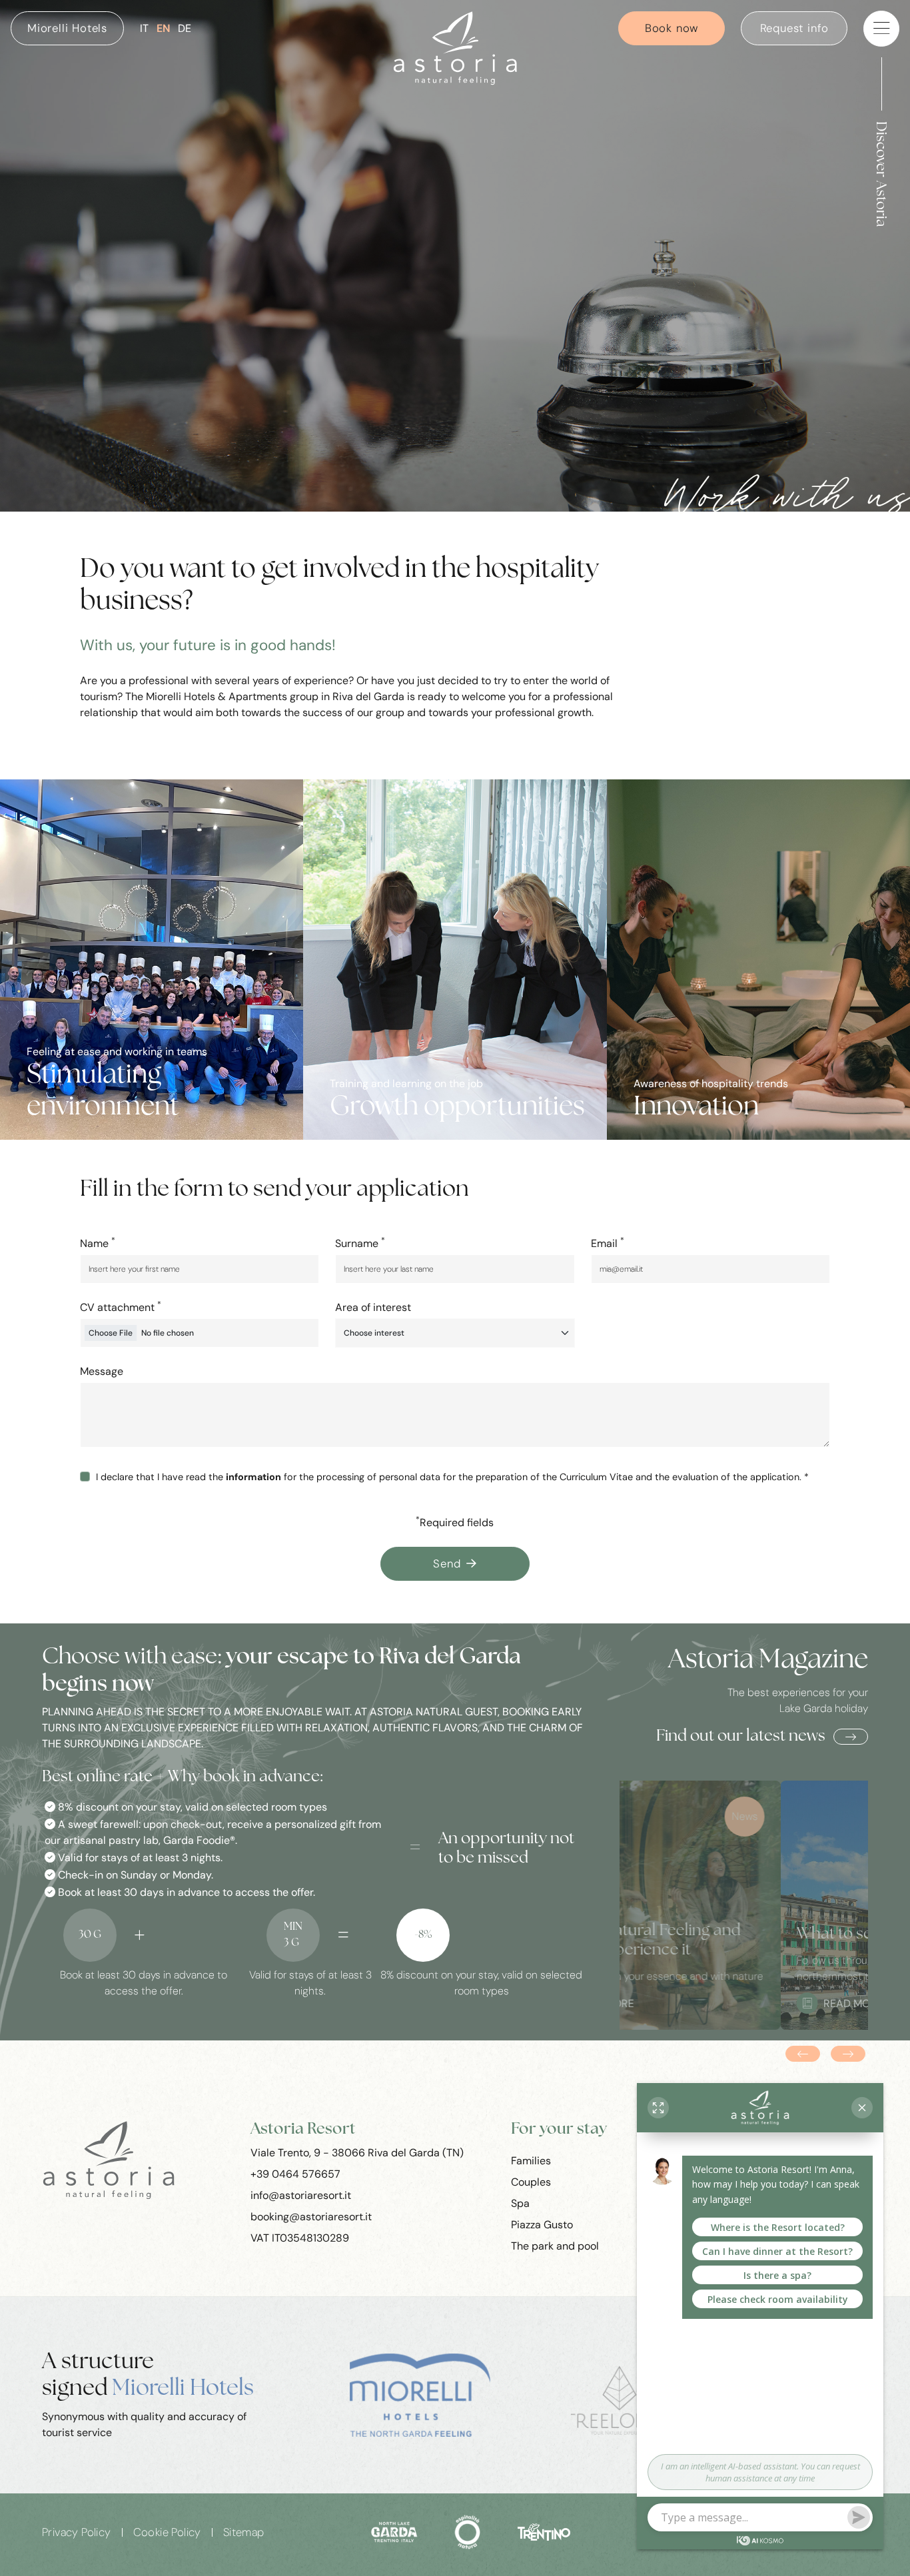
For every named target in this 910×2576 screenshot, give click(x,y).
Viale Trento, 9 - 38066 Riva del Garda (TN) (357, 2152)
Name (98, 1243)
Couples (531, 2181)
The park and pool (555, 2245)
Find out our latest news (741, 1737)
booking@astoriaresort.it (311, 2216)
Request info (795, 28)
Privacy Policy (77, 2532)
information (253, 1477)
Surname (360, 1243)
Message (102, 1371)
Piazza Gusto (542, 2224)
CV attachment (121, 1307)
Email (608, 1243)
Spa (520, 2203)
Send (447, 1563)
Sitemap (244, 2532)
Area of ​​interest (373, 1307)
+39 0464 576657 (295, 2173)
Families (531, 2160)
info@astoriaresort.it (301, 2195)
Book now (672, 28)
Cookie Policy (167, 2532)
